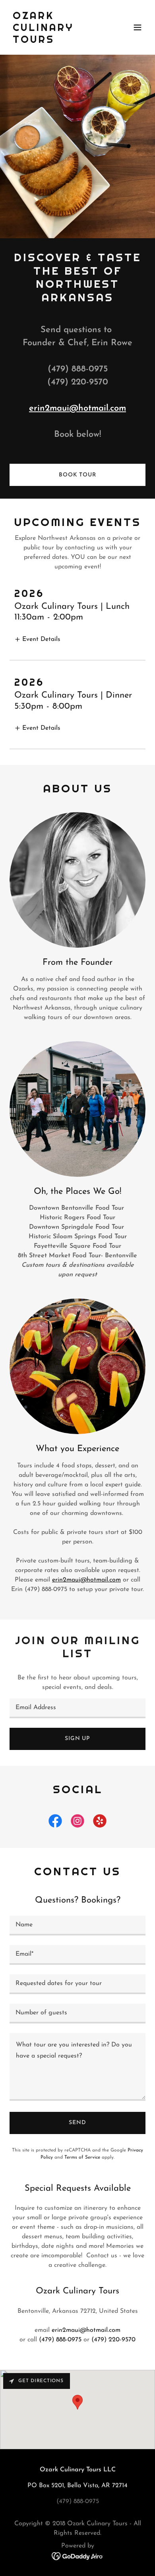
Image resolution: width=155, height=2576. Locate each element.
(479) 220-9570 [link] (113, 2340)
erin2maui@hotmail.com (77, 408)
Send (77, 2123)
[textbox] (77, 1708)
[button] (138, 27)
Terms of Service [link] (82, 2157)
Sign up (77, 1739)
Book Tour (77, 475)
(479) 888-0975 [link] (60, 2340)
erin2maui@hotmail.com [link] (86, 2330)
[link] (57, 41)
